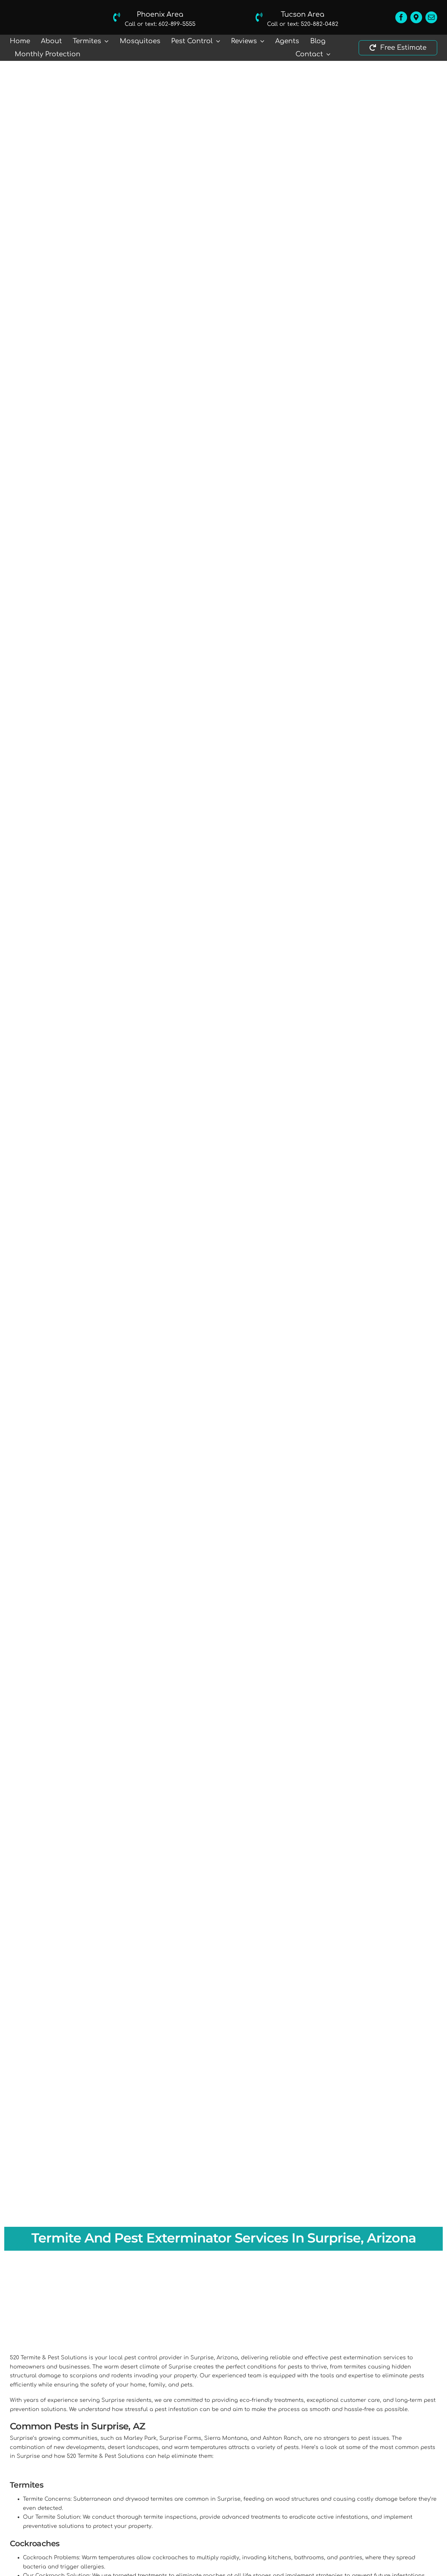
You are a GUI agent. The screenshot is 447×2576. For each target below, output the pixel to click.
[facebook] (401, 17)
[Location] (416, 17)
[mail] (431, 17)
